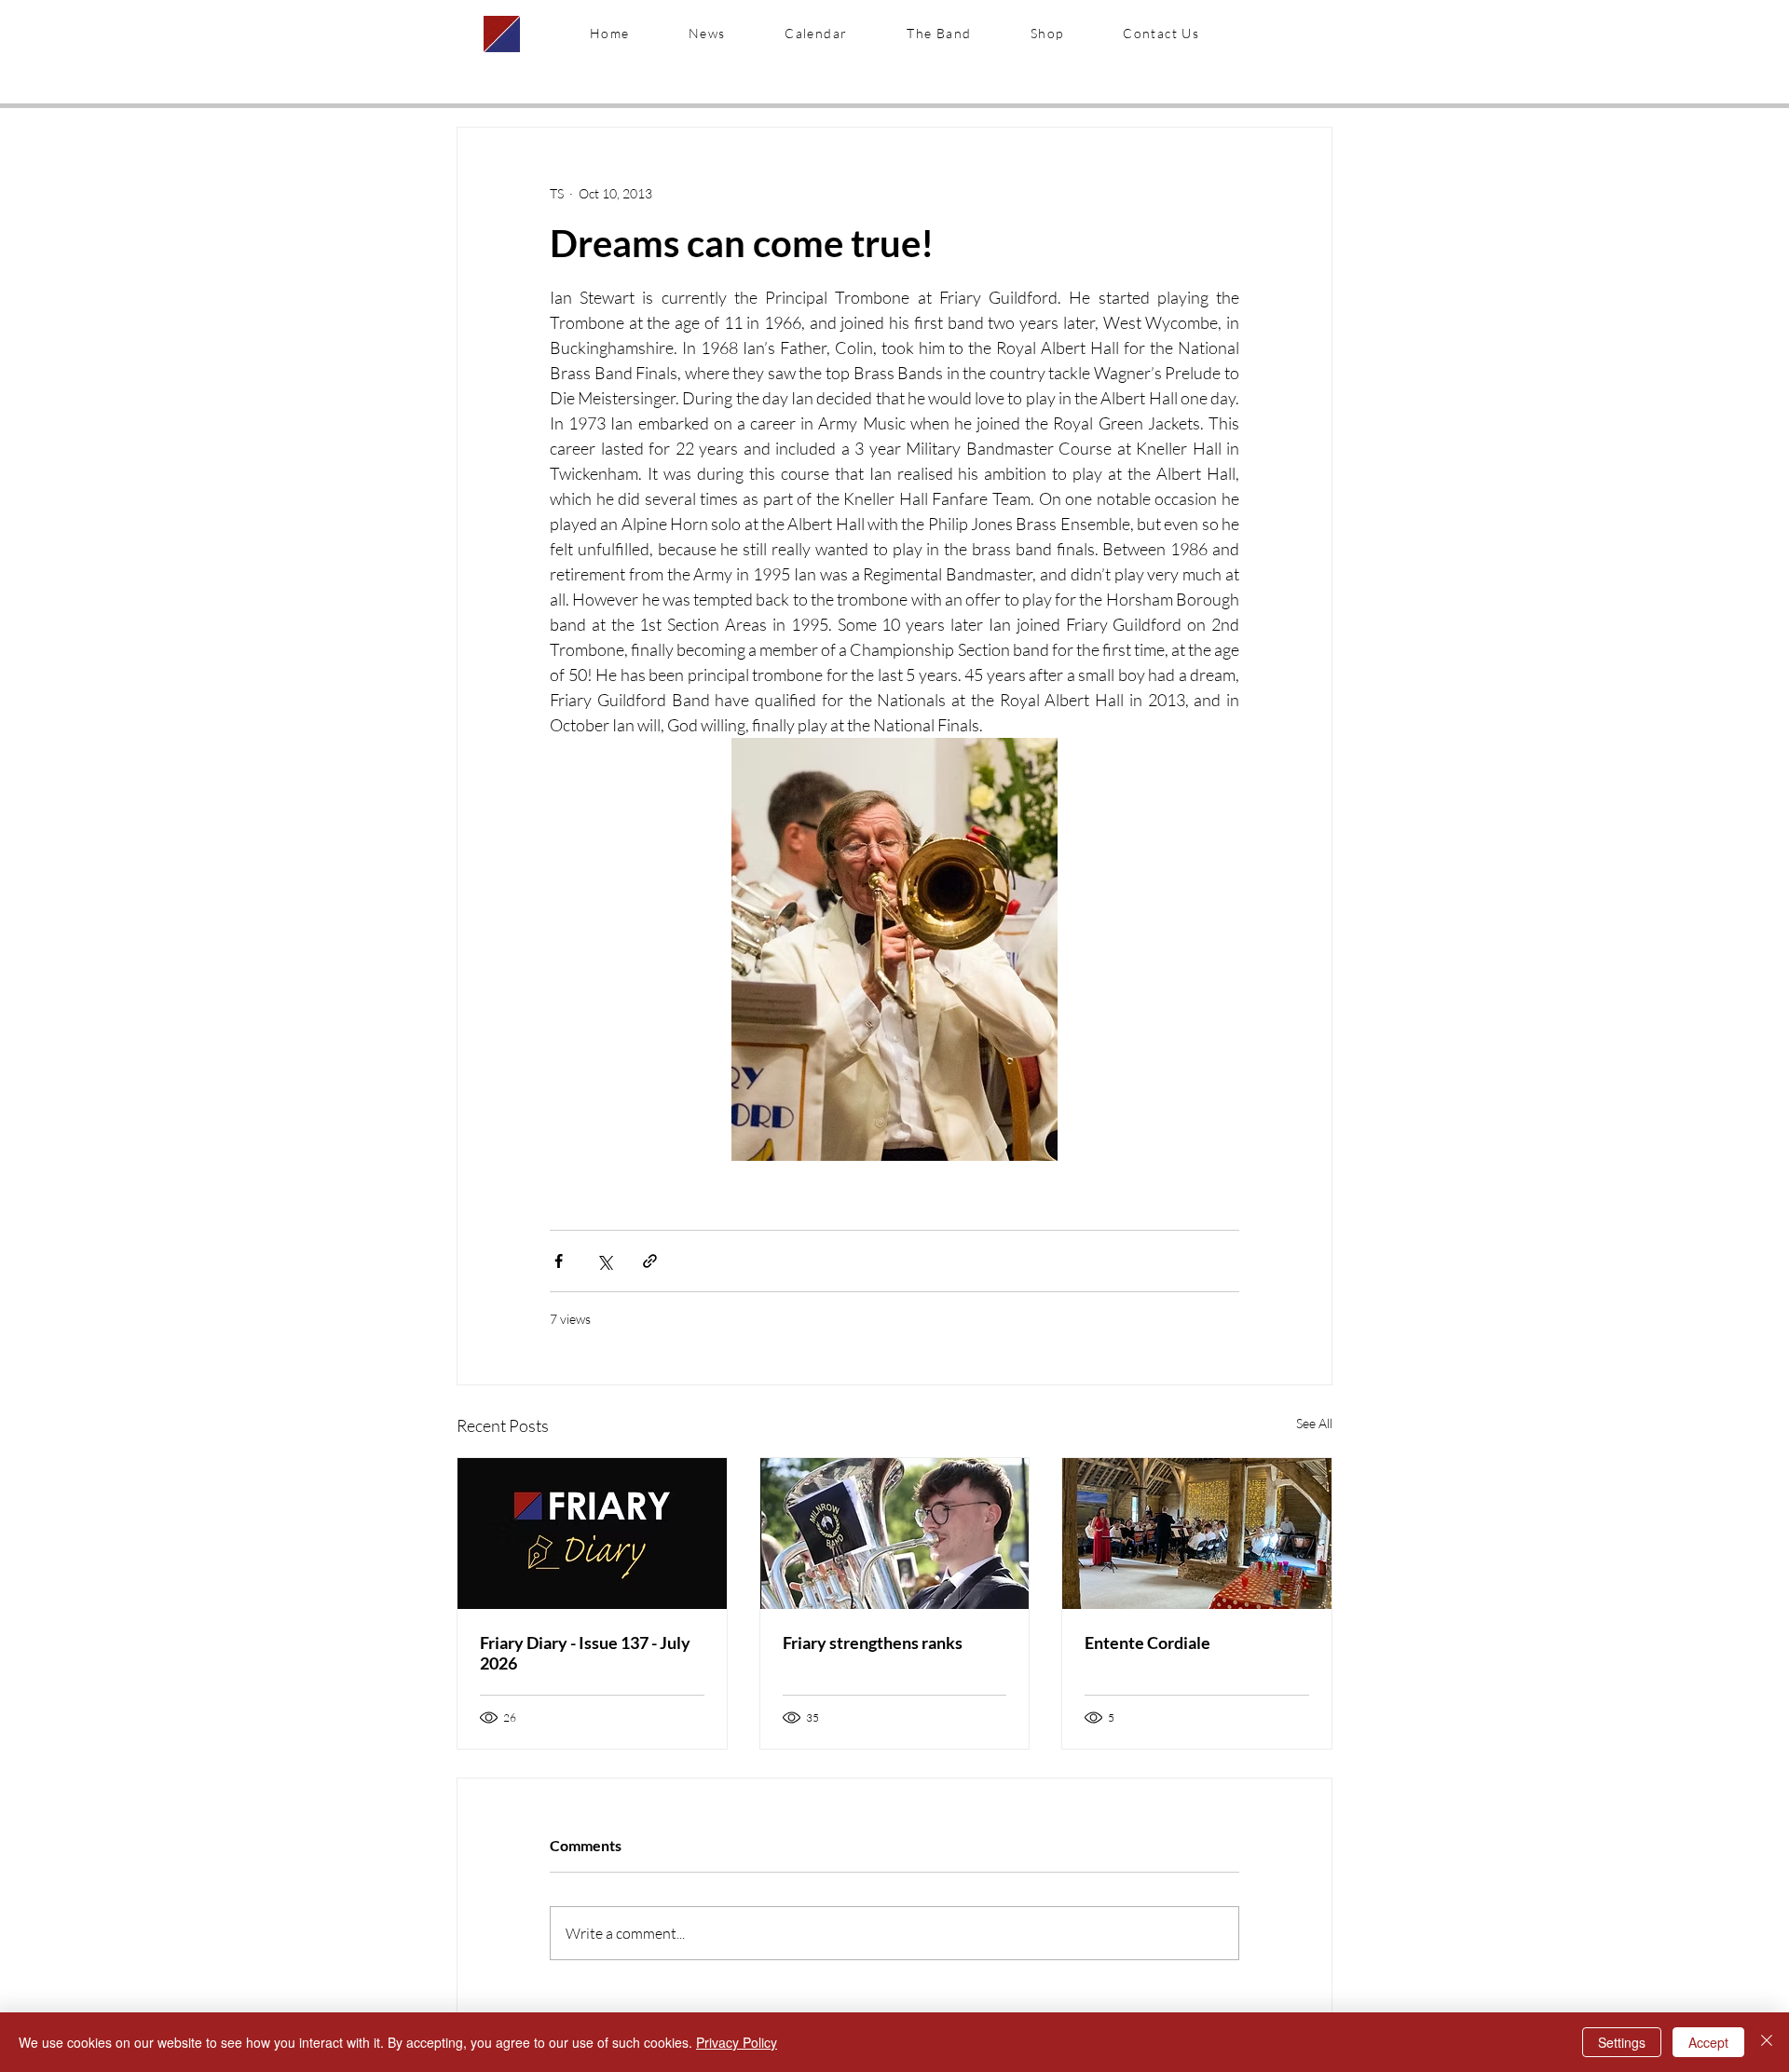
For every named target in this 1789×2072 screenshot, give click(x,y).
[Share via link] (650, 1261)
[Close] (1767, 2042)
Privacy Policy (737, 2042)
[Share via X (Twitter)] (604, 1261)
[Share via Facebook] (559, 1261)
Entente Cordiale (1147, 1643)
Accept (1708, 2042)
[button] (939, 34)
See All (1314, 1423)
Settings (1622, 2042)
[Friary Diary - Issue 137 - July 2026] (592, 1534)
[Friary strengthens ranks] (895, 1534)
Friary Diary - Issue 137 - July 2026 (585, 1653)
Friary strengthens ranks (873, 1643)
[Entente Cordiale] (1197, 1534)
